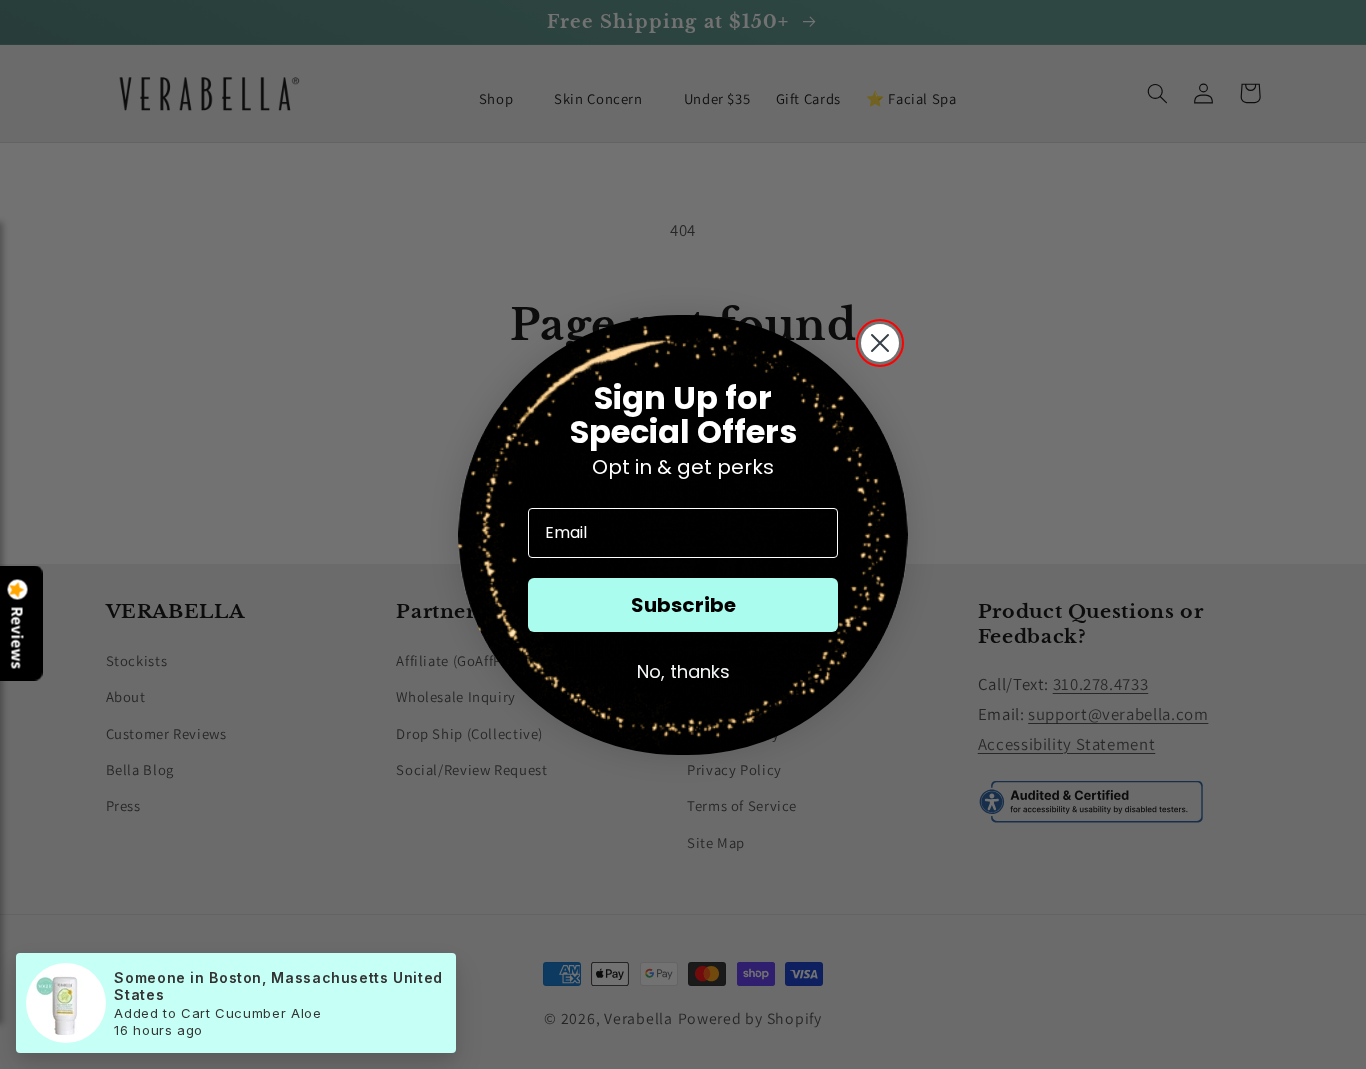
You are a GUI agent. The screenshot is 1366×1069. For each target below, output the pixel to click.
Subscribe (683, 605)
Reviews (18, 638)
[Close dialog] (880, 343)
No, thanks (683, 671)
